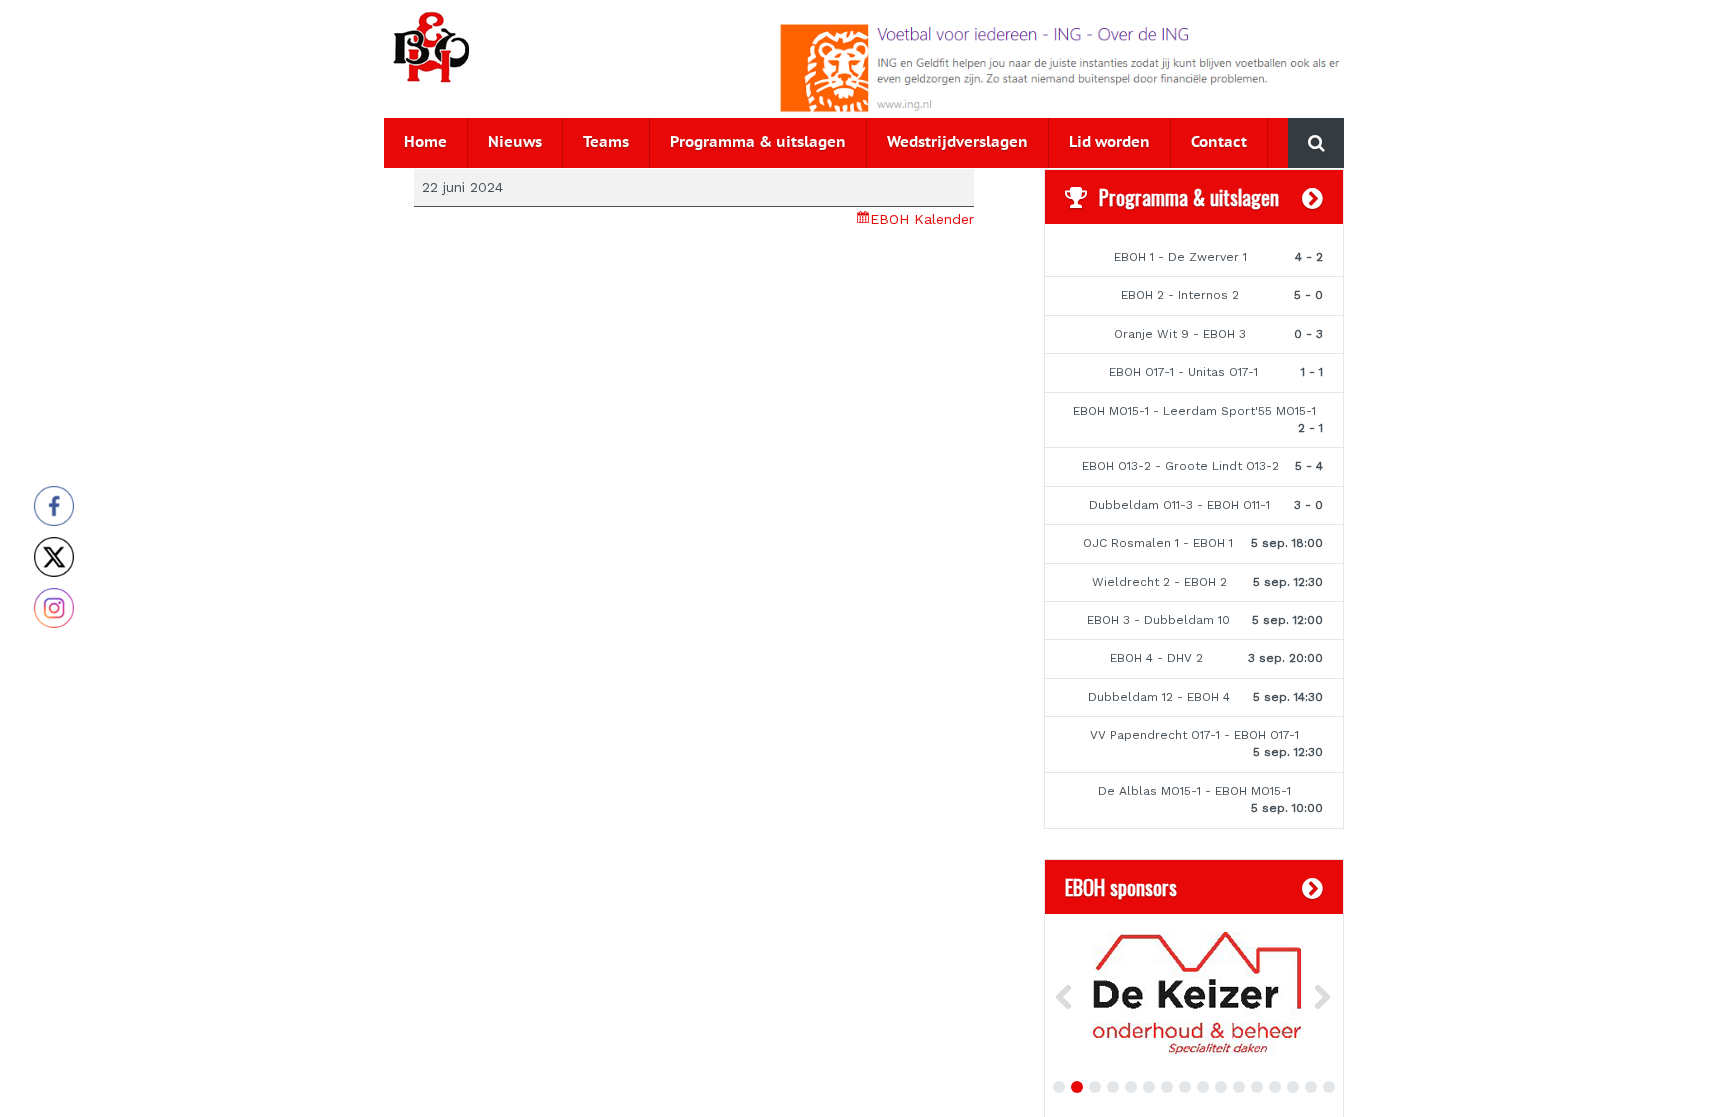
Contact (1219, 142)
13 (1275, 1087)
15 (1311, 1087)
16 (1329, 1087)
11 (1239, 1087)
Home (425, 142)
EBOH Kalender (922, 219)
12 (1257, 1087)
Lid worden (1109, 142)
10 (1221, 1087)
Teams (606, 142)
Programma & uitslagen (758, 142)
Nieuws (515, 142)
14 (1293, 1087)
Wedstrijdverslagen (957, 142)
